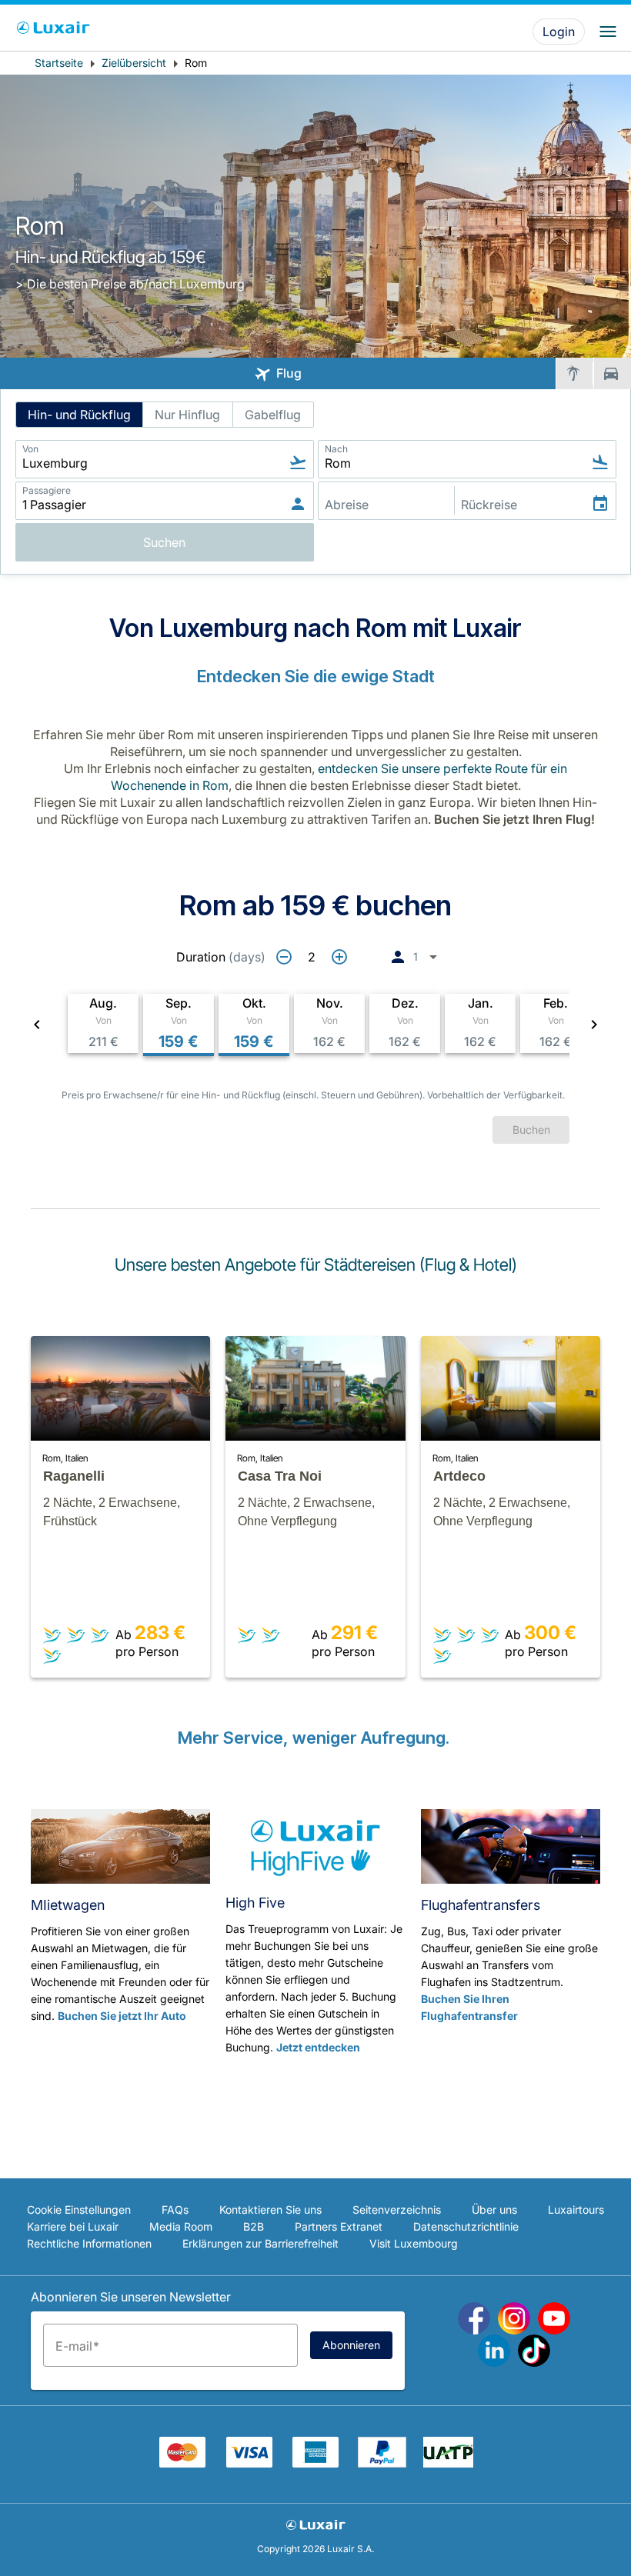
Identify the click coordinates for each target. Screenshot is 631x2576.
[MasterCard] (182, 2463)
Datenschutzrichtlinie (466, 2226)
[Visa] (249, 2463)
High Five (255, 1903)
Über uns (494, 2209)
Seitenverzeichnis (397, 2209)
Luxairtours (576, 2209)
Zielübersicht (134, 63)
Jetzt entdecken (318, 2047)
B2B (254, 2226)
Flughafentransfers (481, 1905)
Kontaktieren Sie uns (270, 2209)
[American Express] (315, 2463)
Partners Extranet (339, 2226)
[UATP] (448, 2463)
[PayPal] (382, 2463)
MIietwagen (68, 1905)
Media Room (181, 2226)
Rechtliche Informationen (89, 2243)
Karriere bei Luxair (73, 2226)
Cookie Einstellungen (79, 2209)
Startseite (59, 63)
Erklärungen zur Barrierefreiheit (260, 2243)
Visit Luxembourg (414, 2243)
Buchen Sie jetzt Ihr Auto (122, 2016)
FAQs (175, 2209)
